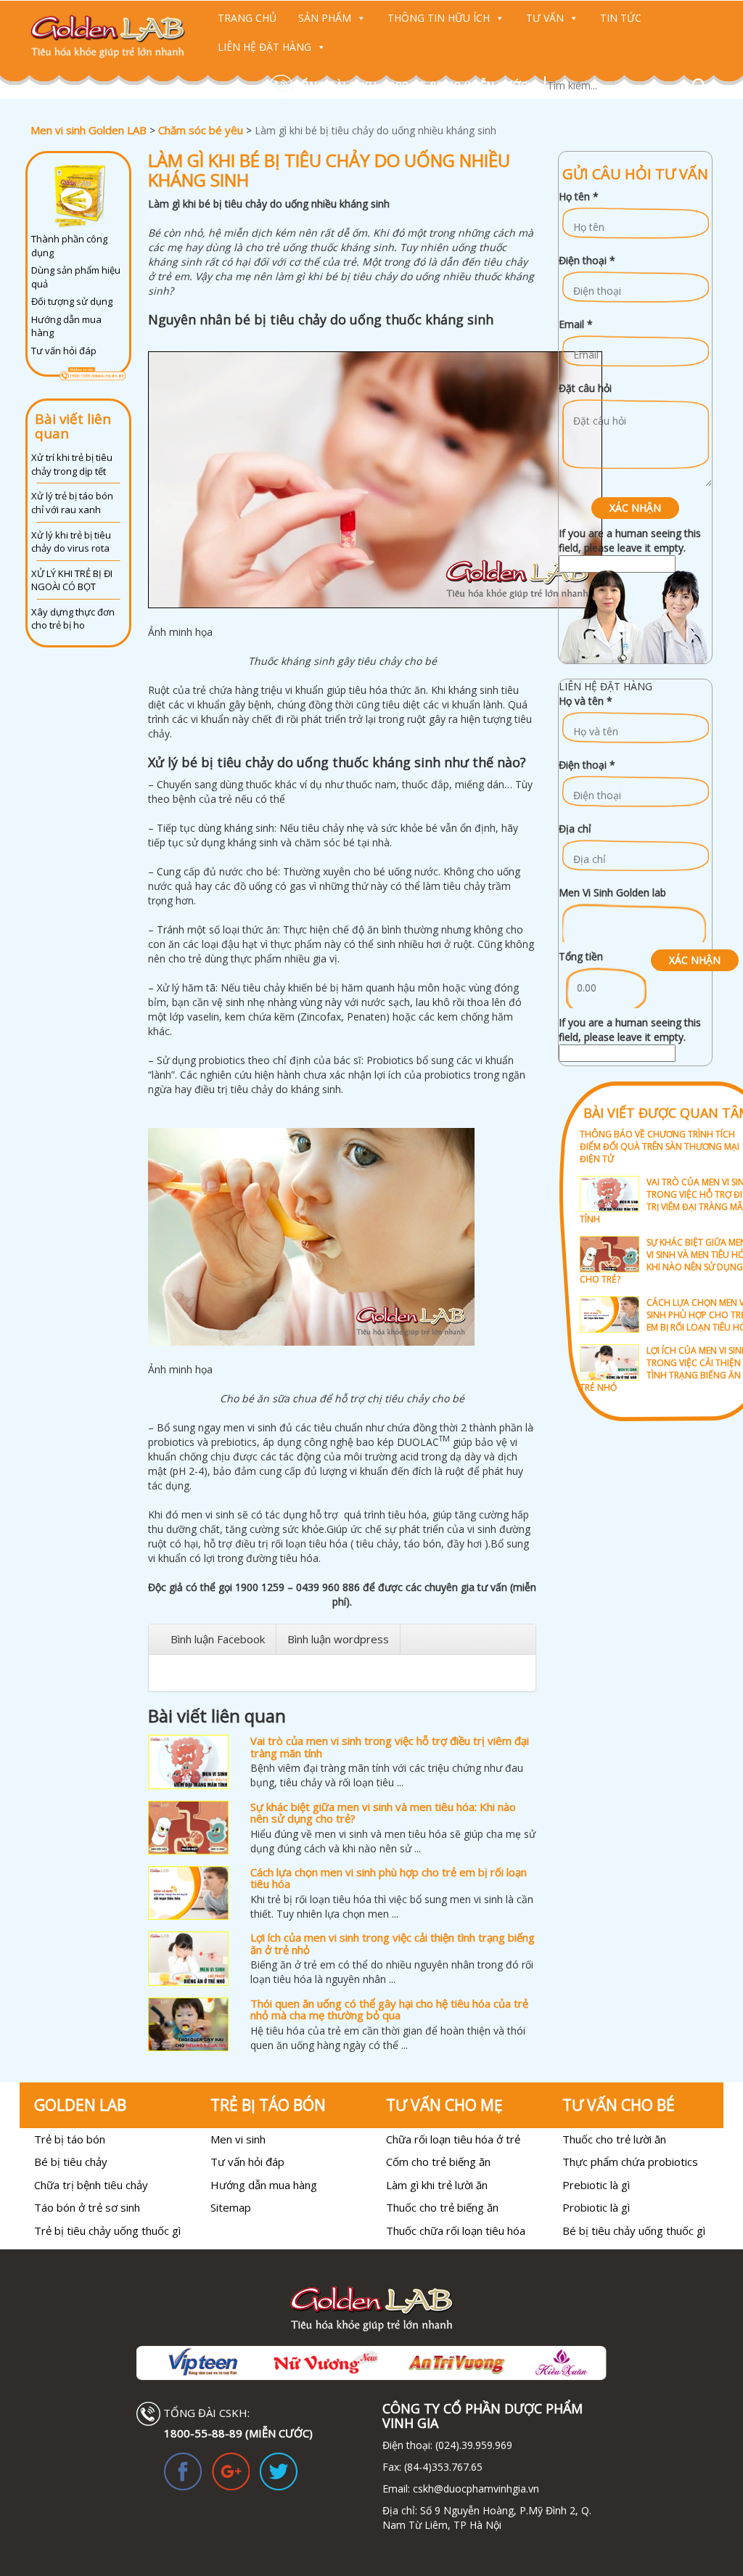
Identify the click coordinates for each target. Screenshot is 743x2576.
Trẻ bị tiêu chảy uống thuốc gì (107, 2231)
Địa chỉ (575, 829)
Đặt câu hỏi (585, 388)
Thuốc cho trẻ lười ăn (614, 2139)
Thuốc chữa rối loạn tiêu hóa (456, 2231)
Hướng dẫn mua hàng (66, 326)
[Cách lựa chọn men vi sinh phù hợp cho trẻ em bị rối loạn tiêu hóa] (188, 1893)
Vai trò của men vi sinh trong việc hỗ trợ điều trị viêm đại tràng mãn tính (390, 1747)
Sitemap (231, 2207)
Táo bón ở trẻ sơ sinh (87, 2207)
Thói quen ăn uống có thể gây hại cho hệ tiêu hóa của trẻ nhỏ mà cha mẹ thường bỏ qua (389, 2009)
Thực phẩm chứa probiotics (630, 2162)
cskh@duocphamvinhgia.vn (475, 2489)
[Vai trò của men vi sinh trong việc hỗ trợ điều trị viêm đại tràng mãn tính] (188, 1762)
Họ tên (579, 196)
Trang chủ (247, 18)
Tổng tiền (581, 956)
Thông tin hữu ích (439, 18)
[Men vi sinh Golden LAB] (108, 36)
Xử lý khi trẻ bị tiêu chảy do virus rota (71, 542)
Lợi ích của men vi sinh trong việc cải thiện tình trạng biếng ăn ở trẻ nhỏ (393, 1943)
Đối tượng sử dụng (72, 301)
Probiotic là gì (596, 2207)
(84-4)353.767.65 (443, 2467)
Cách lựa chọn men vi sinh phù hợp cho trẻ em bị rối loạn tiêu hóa (389, 1878)
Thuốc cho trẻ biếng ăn (442, 2207)
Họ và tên (586, 701)
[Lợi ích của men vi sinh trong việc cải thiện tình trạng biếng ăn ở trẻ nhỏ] (188, 1958)
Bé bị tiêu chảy (71, 2162)
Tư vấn (545, 18)
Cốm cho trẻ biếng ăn (438, 2162)
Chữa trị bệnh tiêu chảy (91, 2185)
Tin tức (621, 18)
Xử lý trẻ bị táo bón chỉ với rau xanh (72, 503)
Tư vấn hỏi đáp (64, 351)
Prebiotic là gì (596, 2185)
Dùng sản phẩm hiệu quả (76, 277)
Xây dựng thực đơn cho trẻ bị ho (73, 619)
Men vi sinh (238, 2139)
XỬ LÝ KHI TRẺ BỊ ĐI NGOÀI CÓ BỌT (72, 580)
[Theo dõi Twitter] (279, 2470)
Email (576, 324)
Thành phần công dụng (69, 246)
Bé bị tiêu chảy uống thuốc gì (634, 2231)
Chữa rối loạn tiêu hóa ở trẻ (453, 2139)
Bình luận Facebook (218, 1639)
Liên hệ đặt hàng (264, 47)
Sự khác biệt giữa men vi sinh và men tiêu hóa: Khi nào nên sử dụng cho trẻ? (383, 1813)
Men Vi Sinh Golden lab (612, 892)
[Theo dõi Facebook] (183, 2470)
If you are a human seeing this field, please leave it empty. (630, 540)
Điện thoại (587, 260)
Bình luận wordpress (338, 1639)
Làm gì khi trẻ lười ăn (437, 2185)
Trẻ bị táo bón (70, 2139)
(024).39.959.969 (472, 2445)
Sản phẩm (325, 18)
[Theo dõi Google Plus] (231, 2470)
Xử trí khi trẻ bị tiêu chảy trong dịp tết (72, 464)
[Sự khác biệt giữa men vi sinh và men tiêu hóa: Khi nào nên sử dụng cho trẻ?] (188, 1828)
